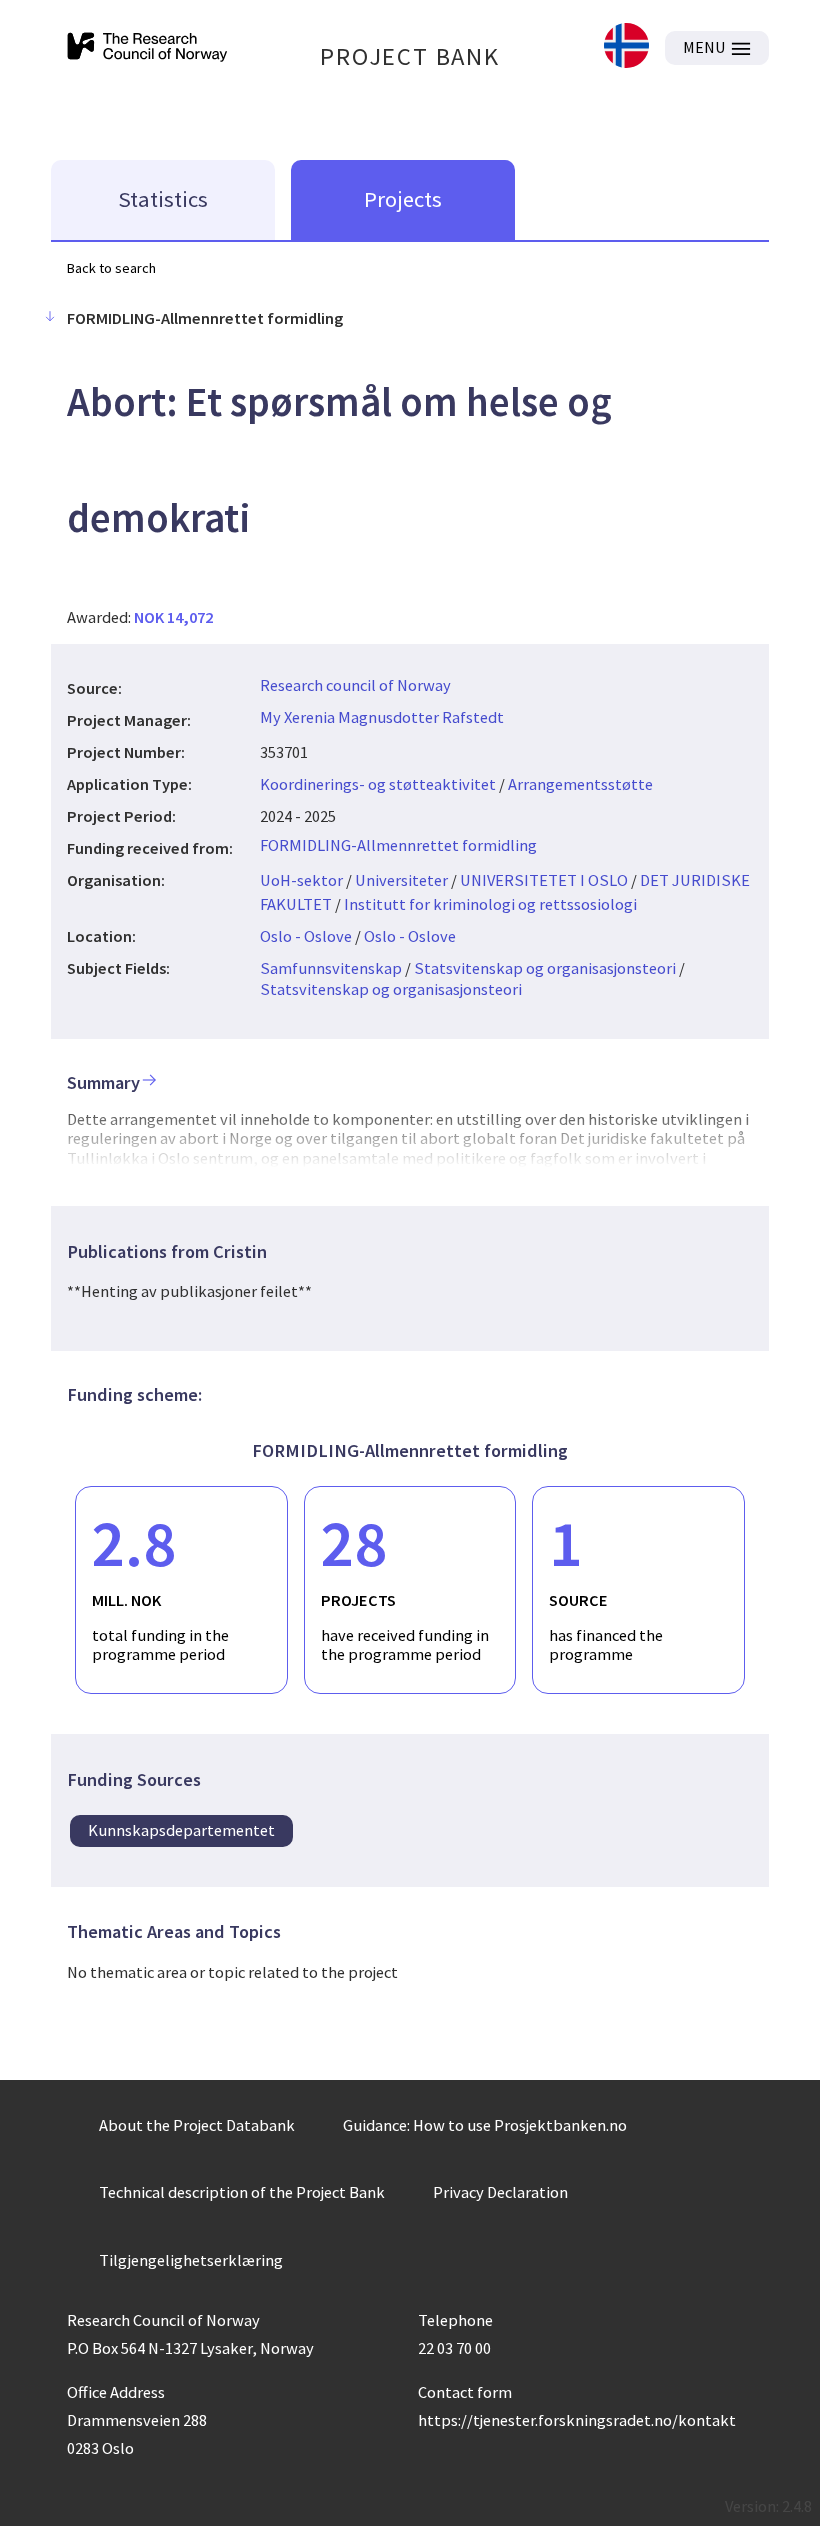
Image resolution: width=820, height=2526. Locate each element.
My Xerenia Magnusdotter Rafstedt (382, 717)
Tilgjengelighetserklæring (191, 2260)
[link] (626, 47)
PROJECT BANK (410, 56)
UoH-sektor (301, 880)
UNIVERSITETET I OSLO (544, 880)
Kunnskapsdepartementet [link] (181, 1830)
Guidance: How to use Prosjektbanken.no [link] (485, 2125)
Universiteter (401, 880)
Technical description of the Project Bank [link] (242, 2192)
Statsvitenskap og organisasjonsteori (545, 968)
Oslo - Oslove (306, 936)
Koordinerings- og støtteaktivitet (378, 784)
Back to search (111, 268)
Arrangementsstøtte (580, 784)
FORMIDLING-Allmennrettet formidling (398, 845)
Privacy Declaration (500, 2192)
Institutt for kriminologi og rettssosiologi (490, 904)
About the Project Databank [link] (197, 2125)
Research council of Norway (355, 685)
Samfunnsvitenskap (331, 968)
